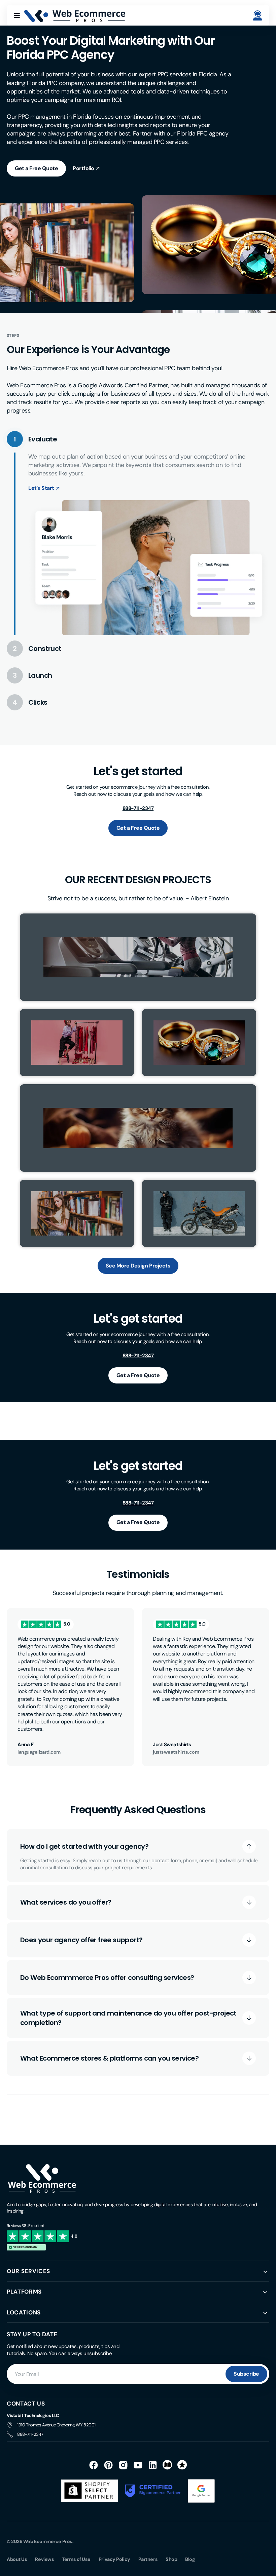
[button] (257, 15)
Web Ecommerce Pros (48, 2541)
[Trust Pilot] (182, 2465)
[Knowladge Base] (168, 2465)
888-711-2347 (30, 2434)
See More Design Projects (138, 1266)
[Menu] (17, 15)
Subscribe (246, 2374)
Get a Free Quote (36, 168)
